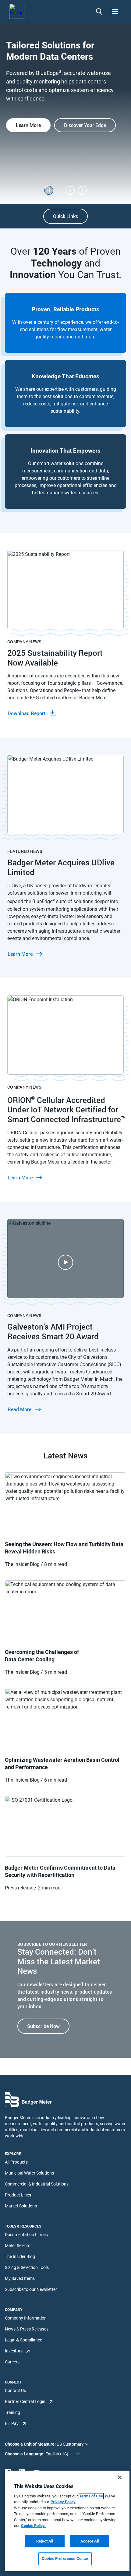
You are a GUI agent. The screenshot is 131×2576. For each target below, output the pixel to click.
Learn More (28, 125)
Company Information (26, 2318)
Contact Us (15, 2390)
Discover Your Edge (85, 125)
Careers (12, 2362)
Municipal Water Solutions (29, 2173)
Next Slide (82, 190)
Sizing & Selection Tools (27, 2267)
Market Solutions (21, 2206)
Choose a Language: (25, 2454)
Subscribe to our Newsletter (31, 2289)
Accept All (90, 2541)
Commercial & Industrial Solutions (37, 2184)
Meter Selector (18, 2246)
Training (12, 2412)
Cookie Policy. (33, 2526)
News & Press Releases (27, 2329)
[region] (67, 2521)
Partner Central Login (25, 2401)
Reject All (45, 2541)
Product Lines (18, 2195)
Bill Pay (12, 2423)
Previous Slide (70, 190)
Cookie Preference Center (65, 2558)
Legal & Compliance (23, 2340)
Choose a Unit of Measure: (31, 2444)
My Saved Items (20, 2278)
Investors (14, 2351)
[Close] (120, 2477)
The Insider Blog (20, 2256)
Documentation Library (27, 2235)
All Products (16, 2162)
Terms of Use (91, 2496)
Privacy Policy (63, 2502)
